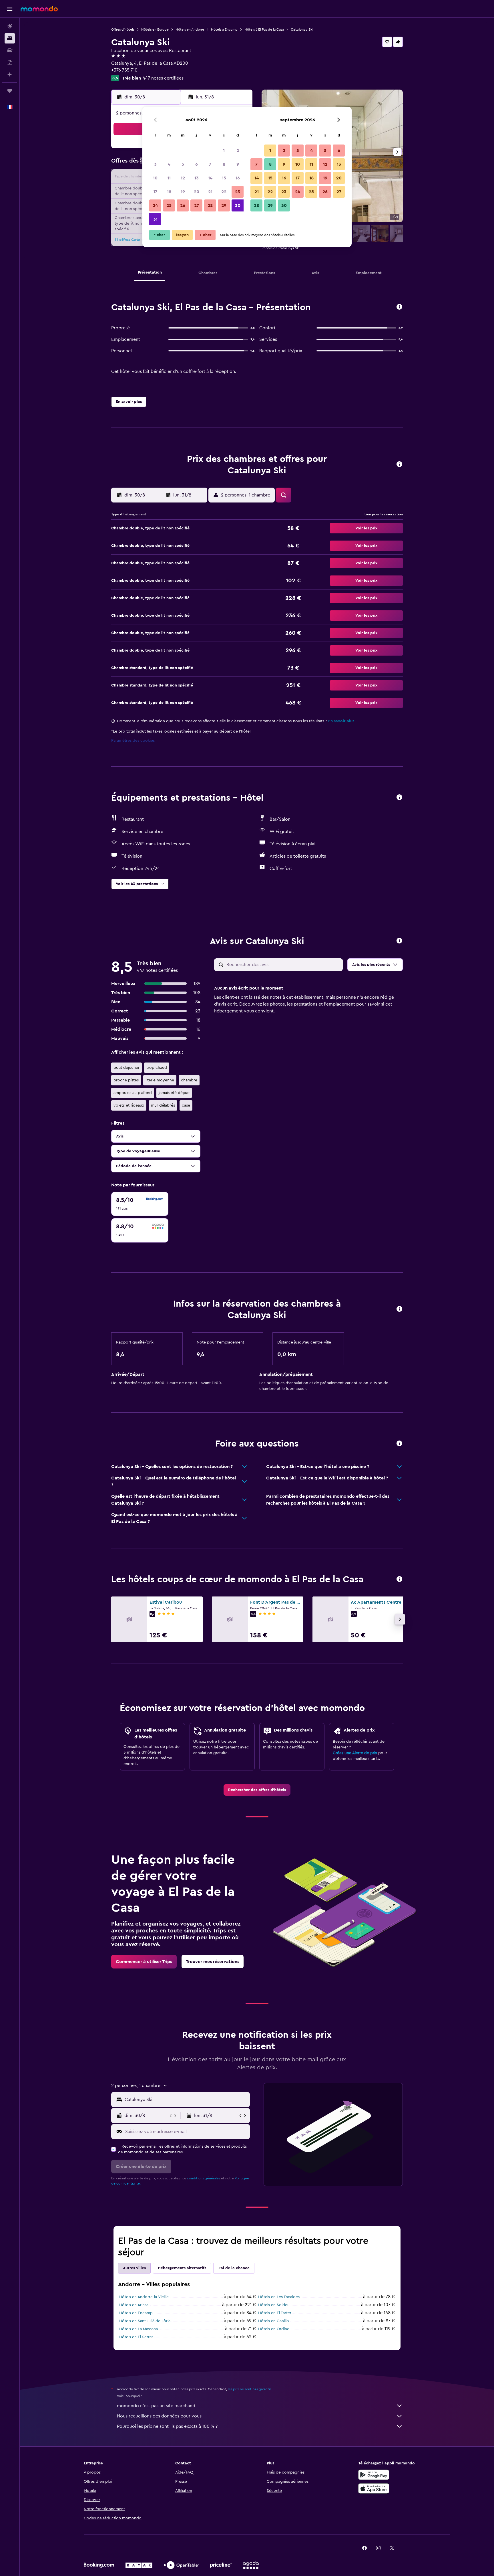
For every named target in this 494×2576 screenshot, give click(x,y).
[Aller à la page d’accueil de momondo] (39, 9)
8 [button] (224, 164)
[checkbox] (140, 1204)
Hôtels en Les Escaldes (279, 2297)
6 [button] (197, 164)
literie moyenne (160, 1080)
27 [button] (197, 205)
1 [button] (224, 151)
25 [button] (169, 205)
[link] (257, 1790)
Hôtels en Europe (155, 29)
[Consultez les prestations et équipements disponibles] (399, 798)
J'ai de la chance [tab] (234, 2268)
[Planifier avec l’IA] (10, 74)
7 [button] (210, 164)
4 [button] (169, 164)
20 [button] (197, 192)
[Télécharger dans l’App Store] (374, 2488)
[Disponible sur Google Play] (374, 2475)
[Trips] (10, 91)
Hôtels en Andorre (190, 29)
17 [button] (155, 192)
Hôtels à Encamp (224, 29)
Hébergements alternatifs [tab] (182, 2268)
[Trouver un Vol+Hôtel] (10, 62)
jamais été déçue (174, 1093)
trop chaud (157, 1068)
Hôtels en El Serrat (136, 2337)
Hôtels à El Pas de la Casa (264, 29)
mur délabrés (163, 1105)
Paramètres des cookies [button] (133, 741)
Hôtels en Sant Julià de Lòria (145, 2321)
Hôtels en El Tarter (275, 2313)
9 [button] (238, 164)
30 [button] (238, 205)
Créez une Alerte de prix (355, 1753)
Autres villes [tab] (134, 2268)
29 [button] (224, 205)
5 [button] (183, 164)
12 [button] (183, 178)
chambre (189, 1080)
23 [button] (238, 192)
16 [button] (238, 178)
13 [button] (197, 178)
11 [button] (169, 178)
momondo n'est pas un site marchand (156, 2406)
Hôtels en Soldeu (274, 2305)
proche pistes (126, 1080)
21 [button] (210, 192)
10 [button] (155, 178)
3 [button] (155, 164)
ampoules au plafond (133, 1093)
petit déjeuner (127, 1068)
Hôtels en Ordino (274, 2329)
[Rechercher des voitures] (10, 50)
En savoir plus (341, 721)
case (186, 1105)
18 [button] (169, 192)
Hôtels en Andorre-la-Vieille (144, 2297)
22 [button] (224, 192)
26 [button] (183, 205)
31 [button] (155, 219)
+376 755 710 (124, 70)
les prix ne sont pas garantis (250, 2389)
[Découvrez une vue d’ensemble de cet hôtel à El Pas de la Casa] (399, 307)
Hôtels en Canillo (274, 2321)
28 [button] (210, 205)
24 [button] (155, 205)
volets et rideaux (129, 1105)
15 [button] (224, 178)
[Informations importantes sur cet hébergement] (399, 1309)
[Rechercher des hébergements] (10, 38)
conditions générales (204, 2178)
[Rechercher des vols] (10, 26)
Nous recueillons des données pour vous (159, 2416)
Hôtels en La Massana (139, 2329)
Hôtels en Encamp (136, 2313)
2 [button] (238, 151)
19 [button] (183, 192)
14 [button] (210, 178)
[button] (10, 9)
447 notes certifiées (163, 78)
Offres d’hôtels (123, 29)
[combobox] (186, 2100)
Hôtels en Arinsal (134, 2305)
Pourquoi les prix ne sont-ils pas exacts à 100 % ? (167, 2426)
